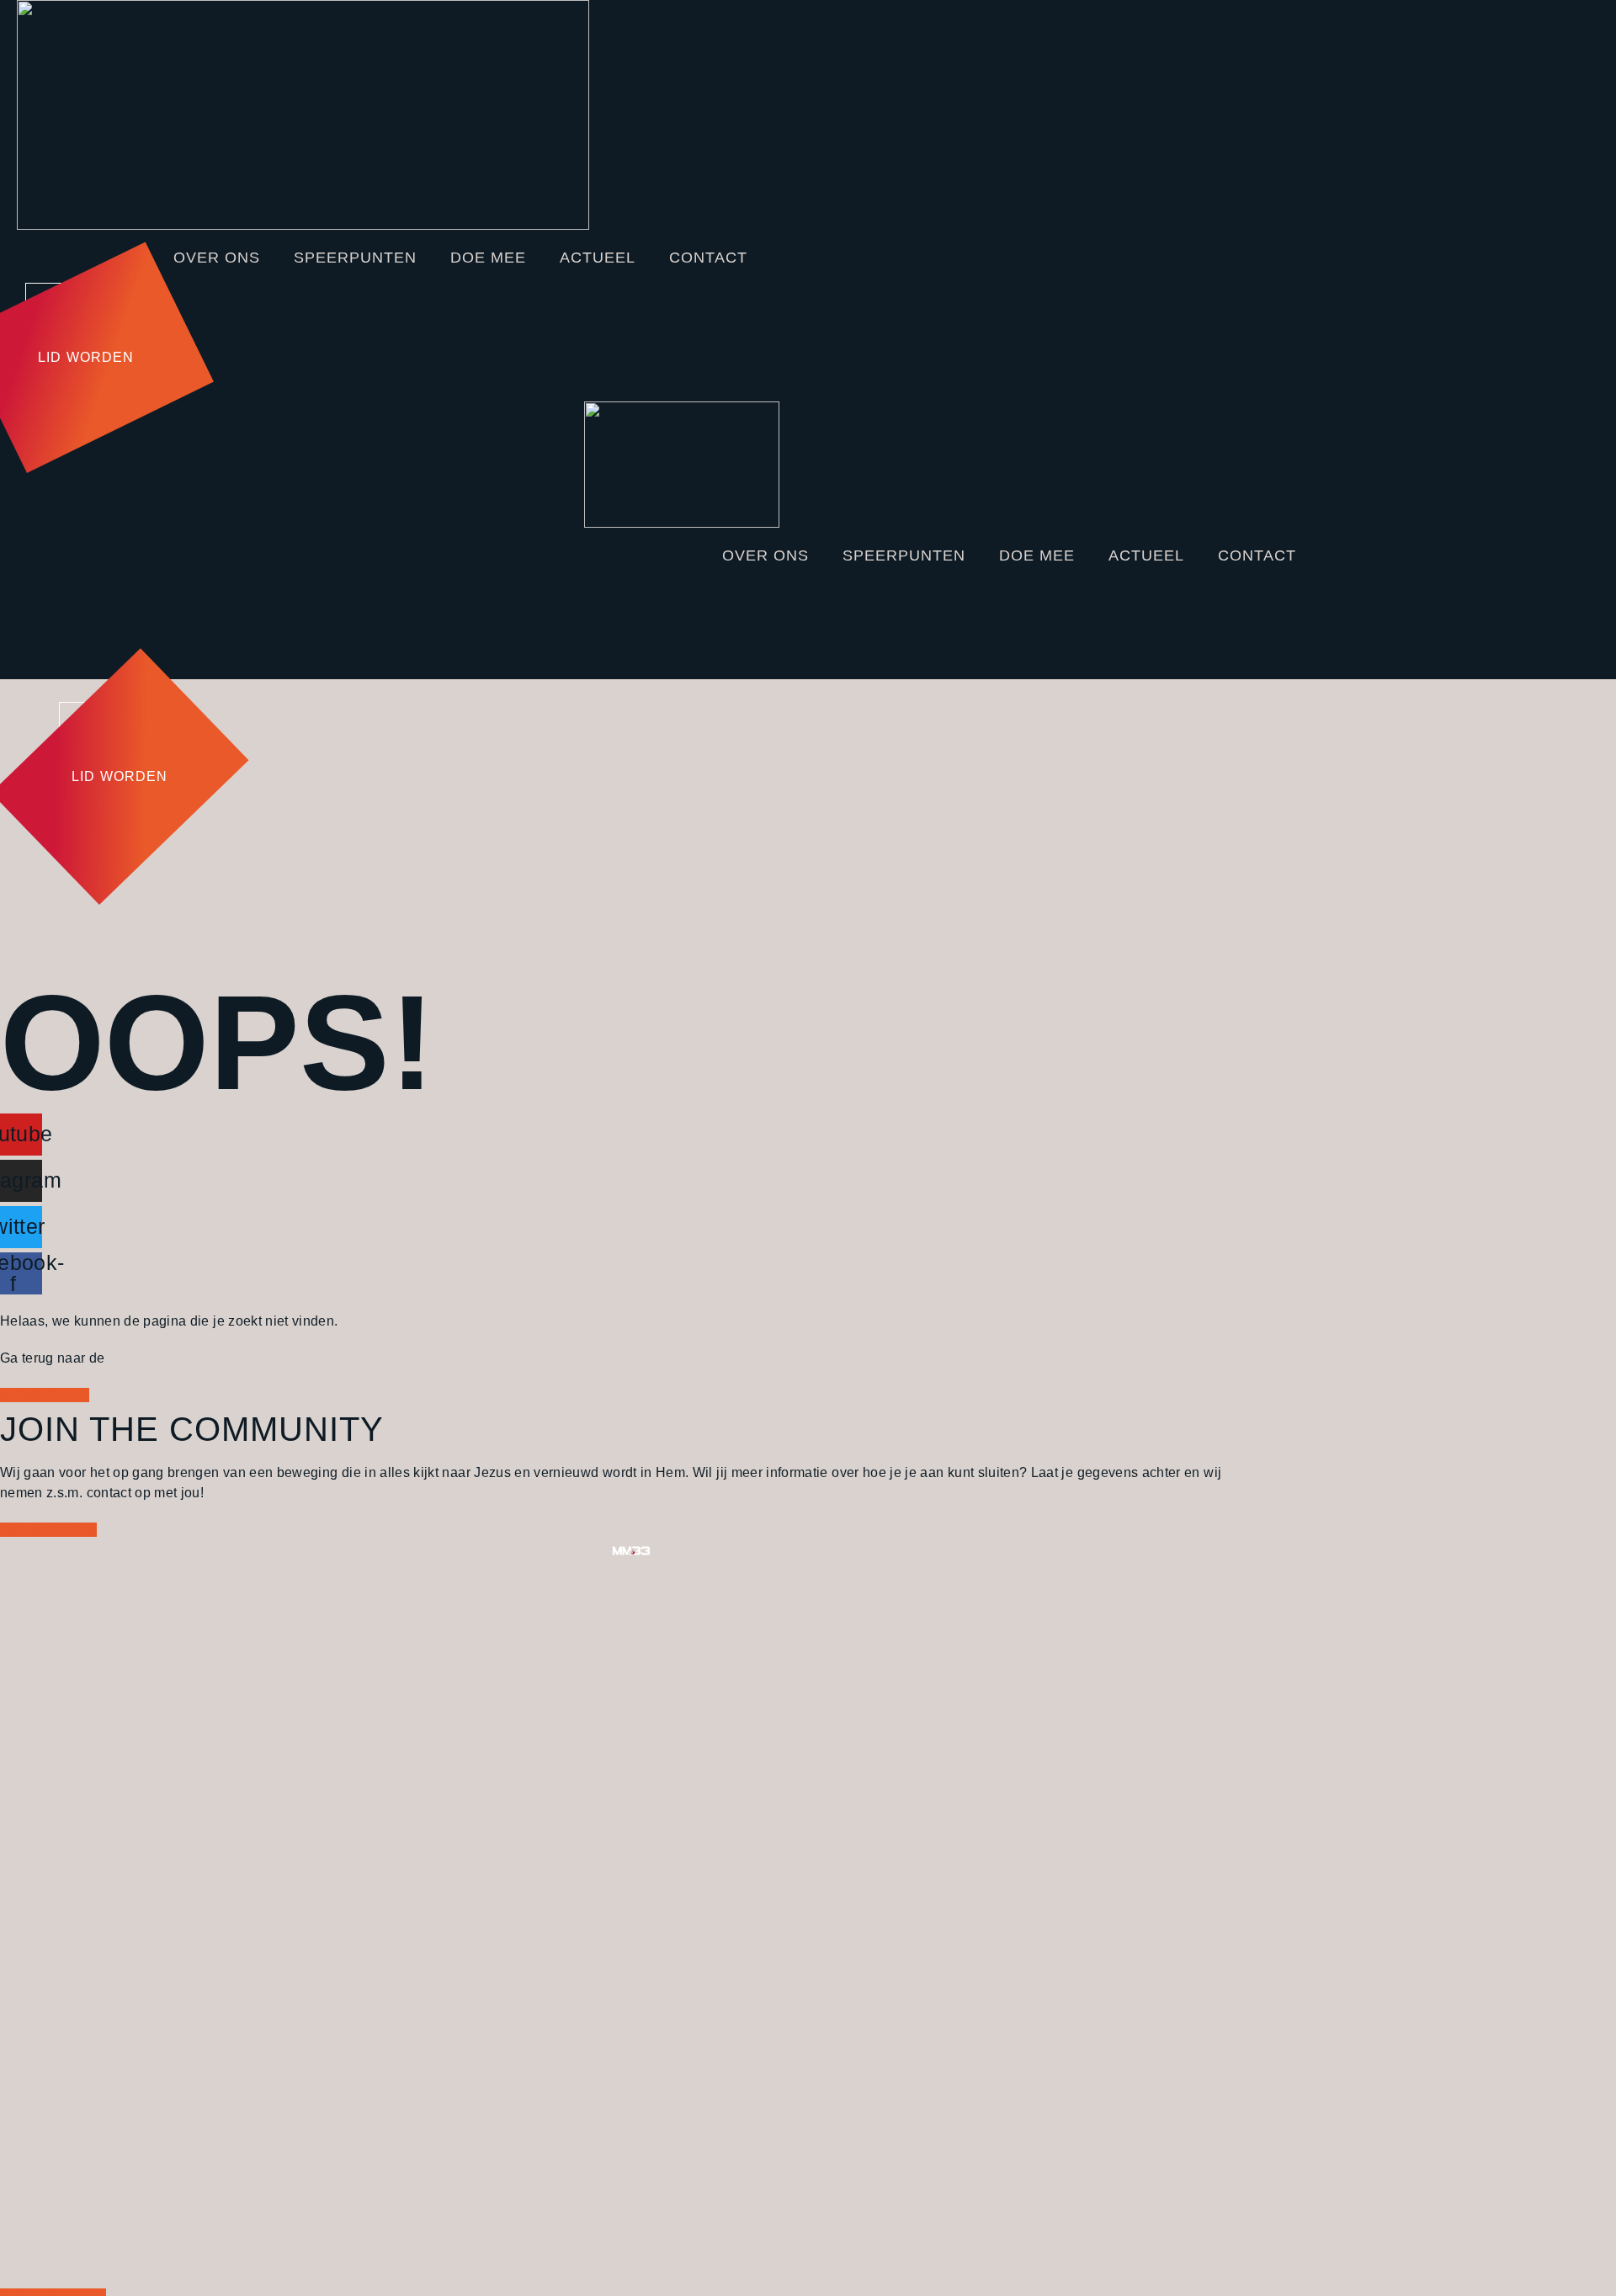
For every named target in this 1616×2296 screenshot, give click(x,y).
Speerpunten (355, 258)
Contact (708, 258)
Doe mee (488, 258)
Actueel (598, 258)
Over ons (217, 258)
